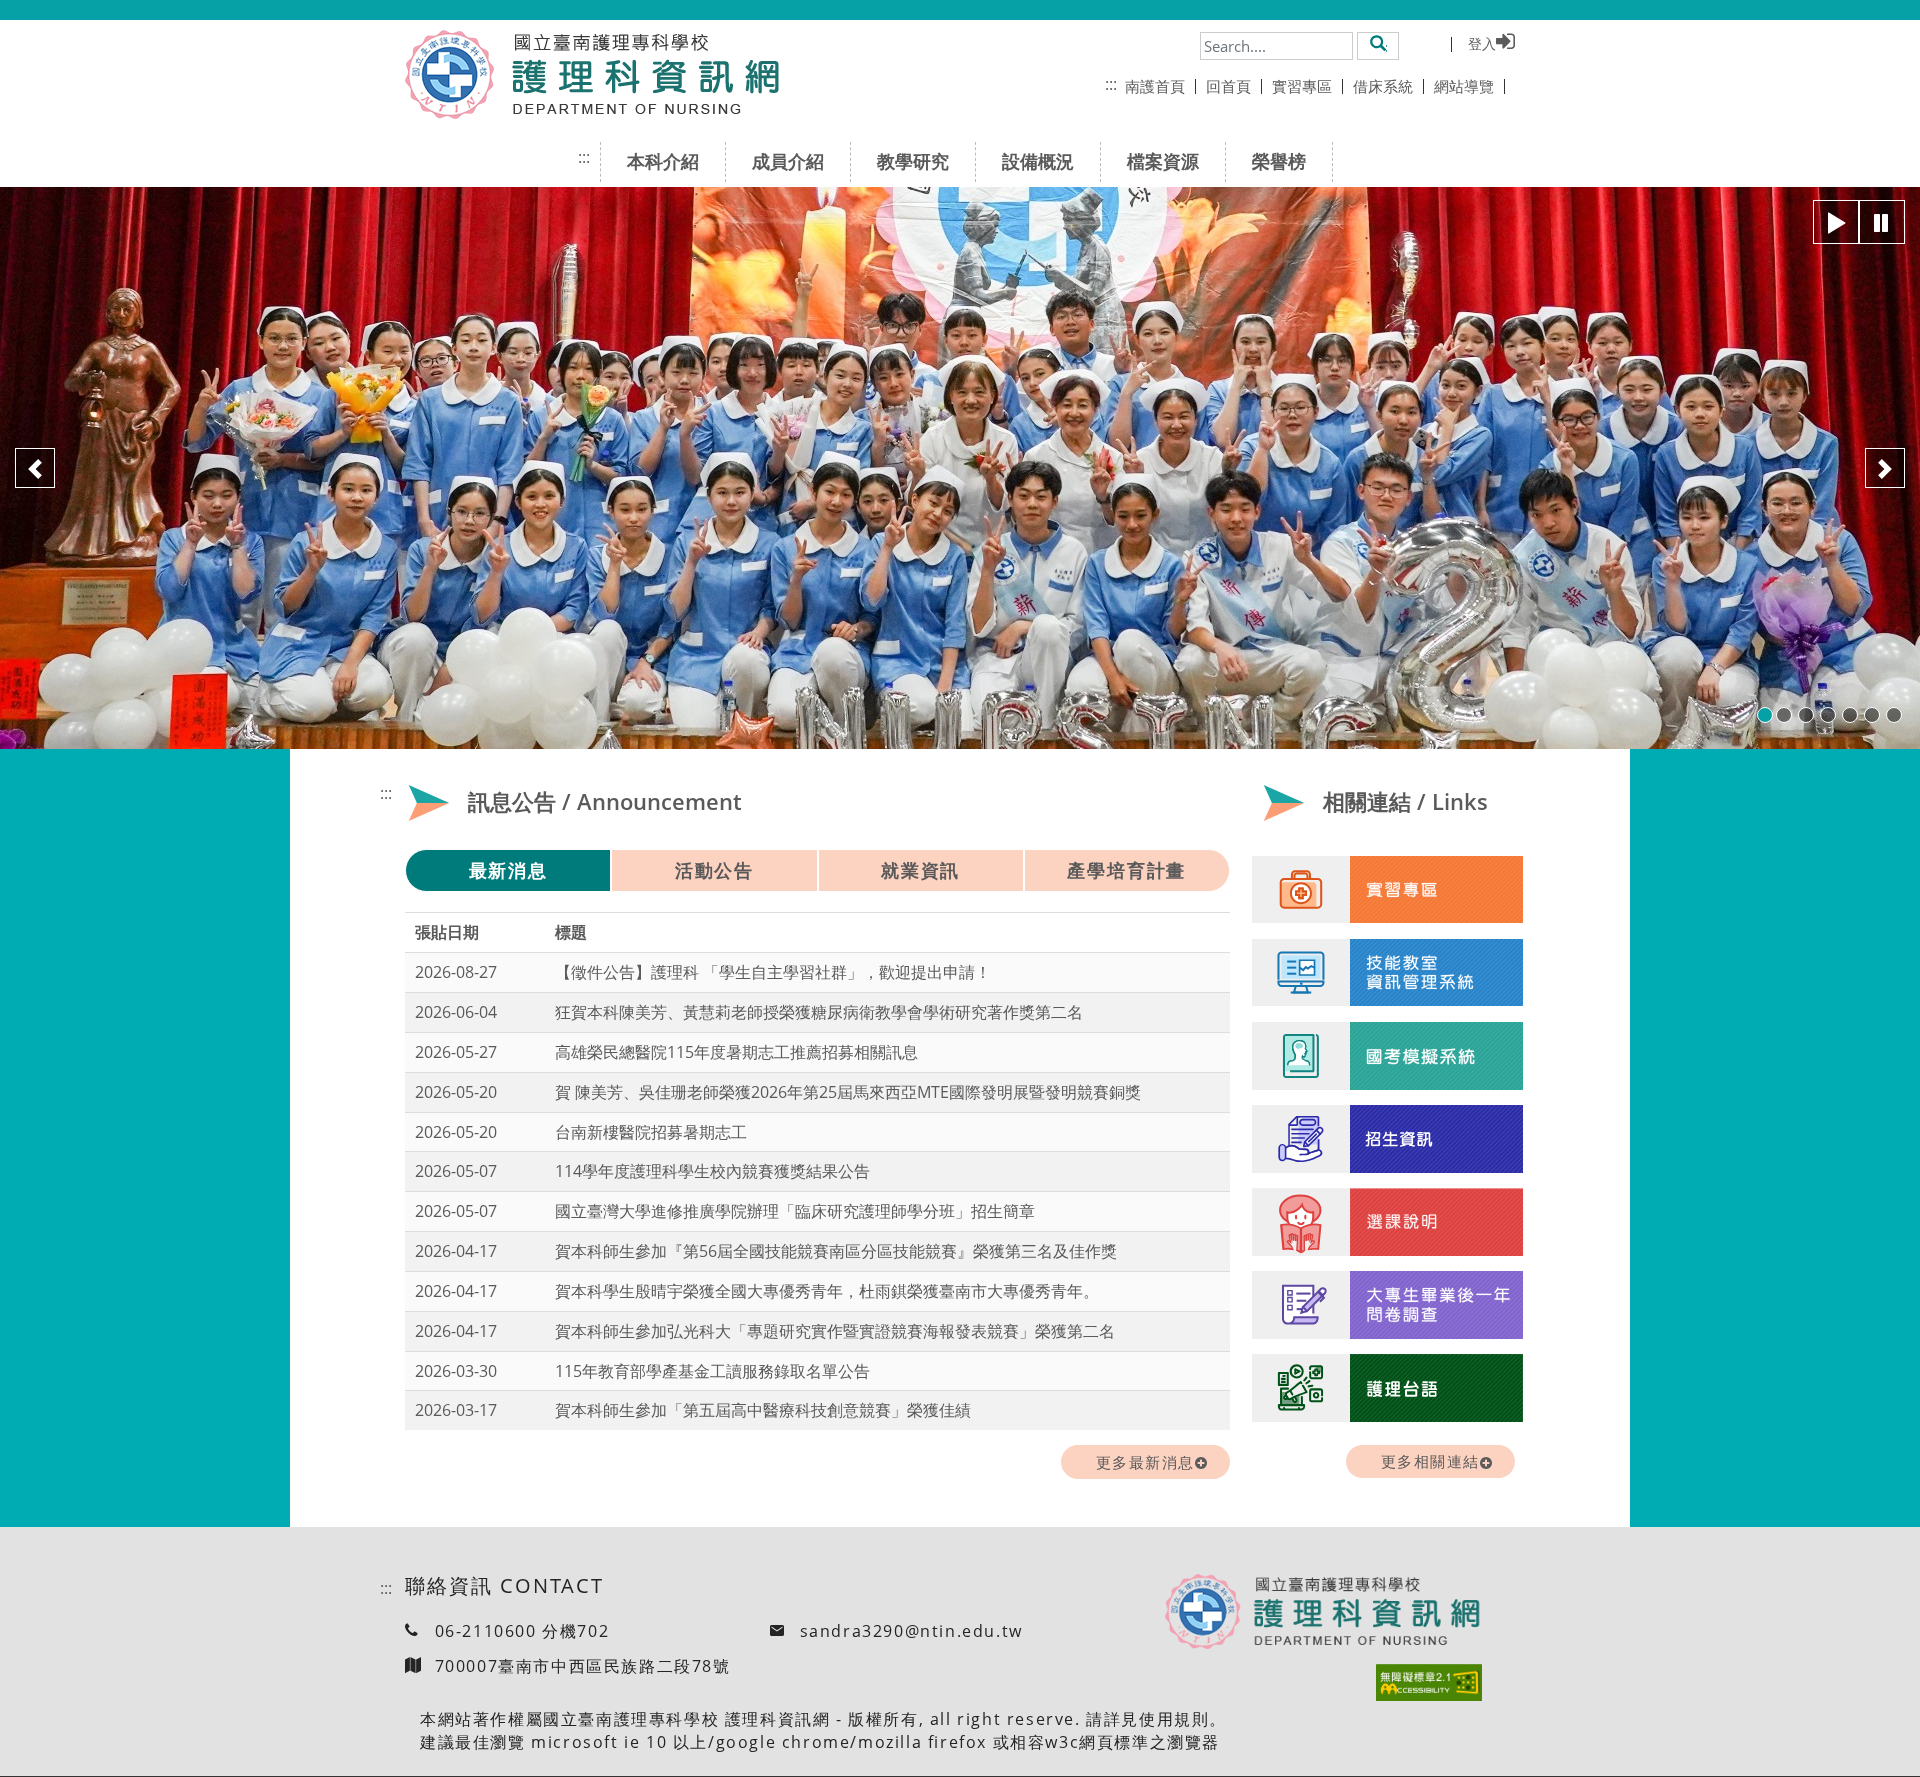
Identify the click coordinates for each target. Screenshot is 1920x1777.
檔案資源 (1163, 161)
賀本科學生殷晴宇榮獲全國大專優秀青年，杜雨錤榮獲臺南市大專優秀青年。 (827, 1291)
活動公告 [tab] (714, 870)
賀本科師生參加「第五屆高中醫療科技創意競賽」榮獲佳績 (763, 1410)
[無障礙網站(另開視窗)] (1429, 1682)
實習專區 (1302, 86)
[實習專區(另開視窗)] (1387, 890)
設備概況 (1038, 161)
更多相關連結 (1430, 1461)
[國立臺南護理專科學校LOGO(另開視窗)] (449, 74)
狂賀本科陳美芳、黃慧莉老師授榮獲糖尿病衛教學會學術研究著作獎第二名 (819, 1012)
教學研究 (913, 161)
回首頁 (1228, 86)
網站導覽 (1464, 86)
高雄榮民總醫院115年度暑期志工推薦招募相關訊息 (736, 1052)
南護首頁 (1155, 86)
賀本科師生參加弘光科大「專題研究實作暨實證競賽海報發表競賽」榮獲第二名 (835, 1331)
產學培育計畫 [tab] (1126, 870)
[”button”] (1836, 222)
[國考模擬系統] (1387, 1056)
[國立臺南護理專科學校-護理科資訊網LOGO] (638, 74)
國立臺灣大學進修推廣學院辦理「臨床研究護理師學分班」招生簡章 (795, 1211)
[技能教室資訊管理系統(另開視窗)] (1387, 973)
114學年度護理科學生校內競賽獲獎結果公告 (712, 1171)
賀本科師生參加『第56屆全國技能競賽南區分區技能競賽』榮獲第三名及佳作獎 (836, 1251)
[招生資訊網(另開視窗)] (1387, 1139)
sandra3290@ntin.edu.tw (911, 1631)
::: (1111, 84)
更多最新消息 (1145, 1462)
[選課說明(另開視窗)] (1387, 1222)
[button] (1378, 45)
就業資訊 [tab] (920, 870)
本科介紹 (663, 161)
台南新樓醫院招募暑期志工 (651, 1132)
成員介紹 (788, 161)
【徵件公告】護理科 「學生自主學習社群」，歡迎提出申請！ (773, 972)
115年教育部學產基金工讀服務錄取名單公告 (712, 1371)
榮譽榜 (1279, 161)
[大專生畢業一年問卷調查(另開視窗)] (1387, 1305)
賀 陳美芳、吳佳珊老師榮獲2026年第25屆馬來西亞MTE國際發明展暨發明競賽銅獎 (848, 1092)
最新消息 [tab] (508, 870)
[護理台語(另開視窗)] (1387, 1388)
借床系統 (1383, 86)
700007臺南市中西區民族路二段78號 (583, 1666)
